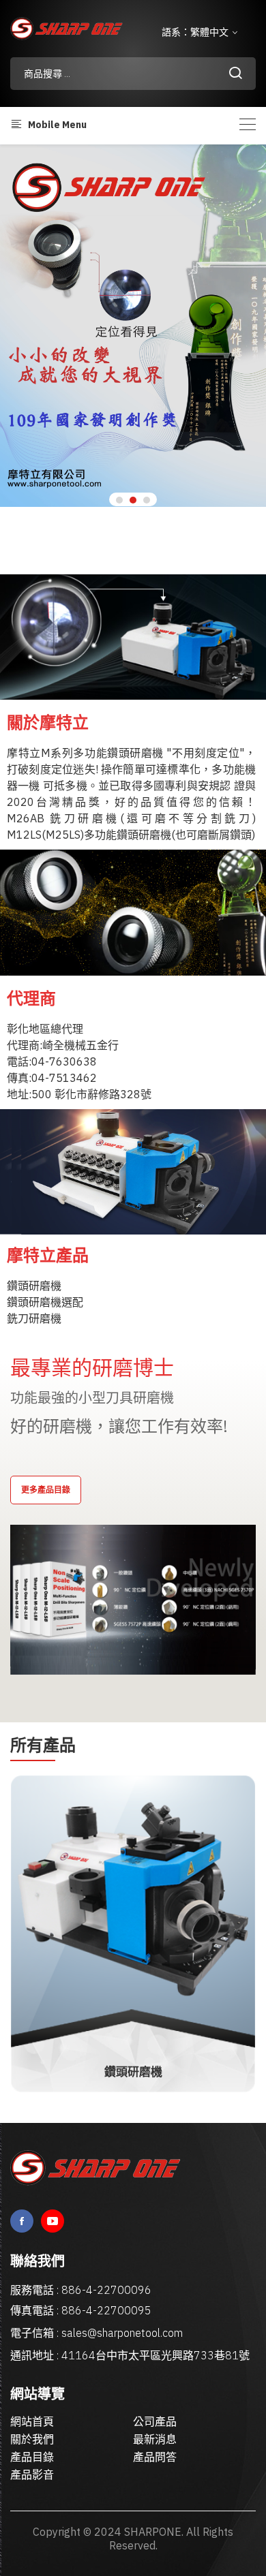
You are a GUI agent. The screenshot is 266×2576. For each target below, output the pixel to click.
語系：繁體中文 (196, 32)
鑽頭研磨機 (133, 2072)
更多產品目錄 (46, 1490)
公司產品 (155, 2421)
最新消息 (155, 2439)
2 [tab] (133, 500)
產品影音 (32, 2474)
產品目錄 (32, 2457)
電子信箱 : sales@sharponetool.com (97, 2333)
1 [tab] (119, 500)
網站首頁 (32, 2421)
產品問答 (155, 2457)
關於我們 (32, 2439)
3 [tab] (147, 500)
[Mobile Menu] (248, 124)
